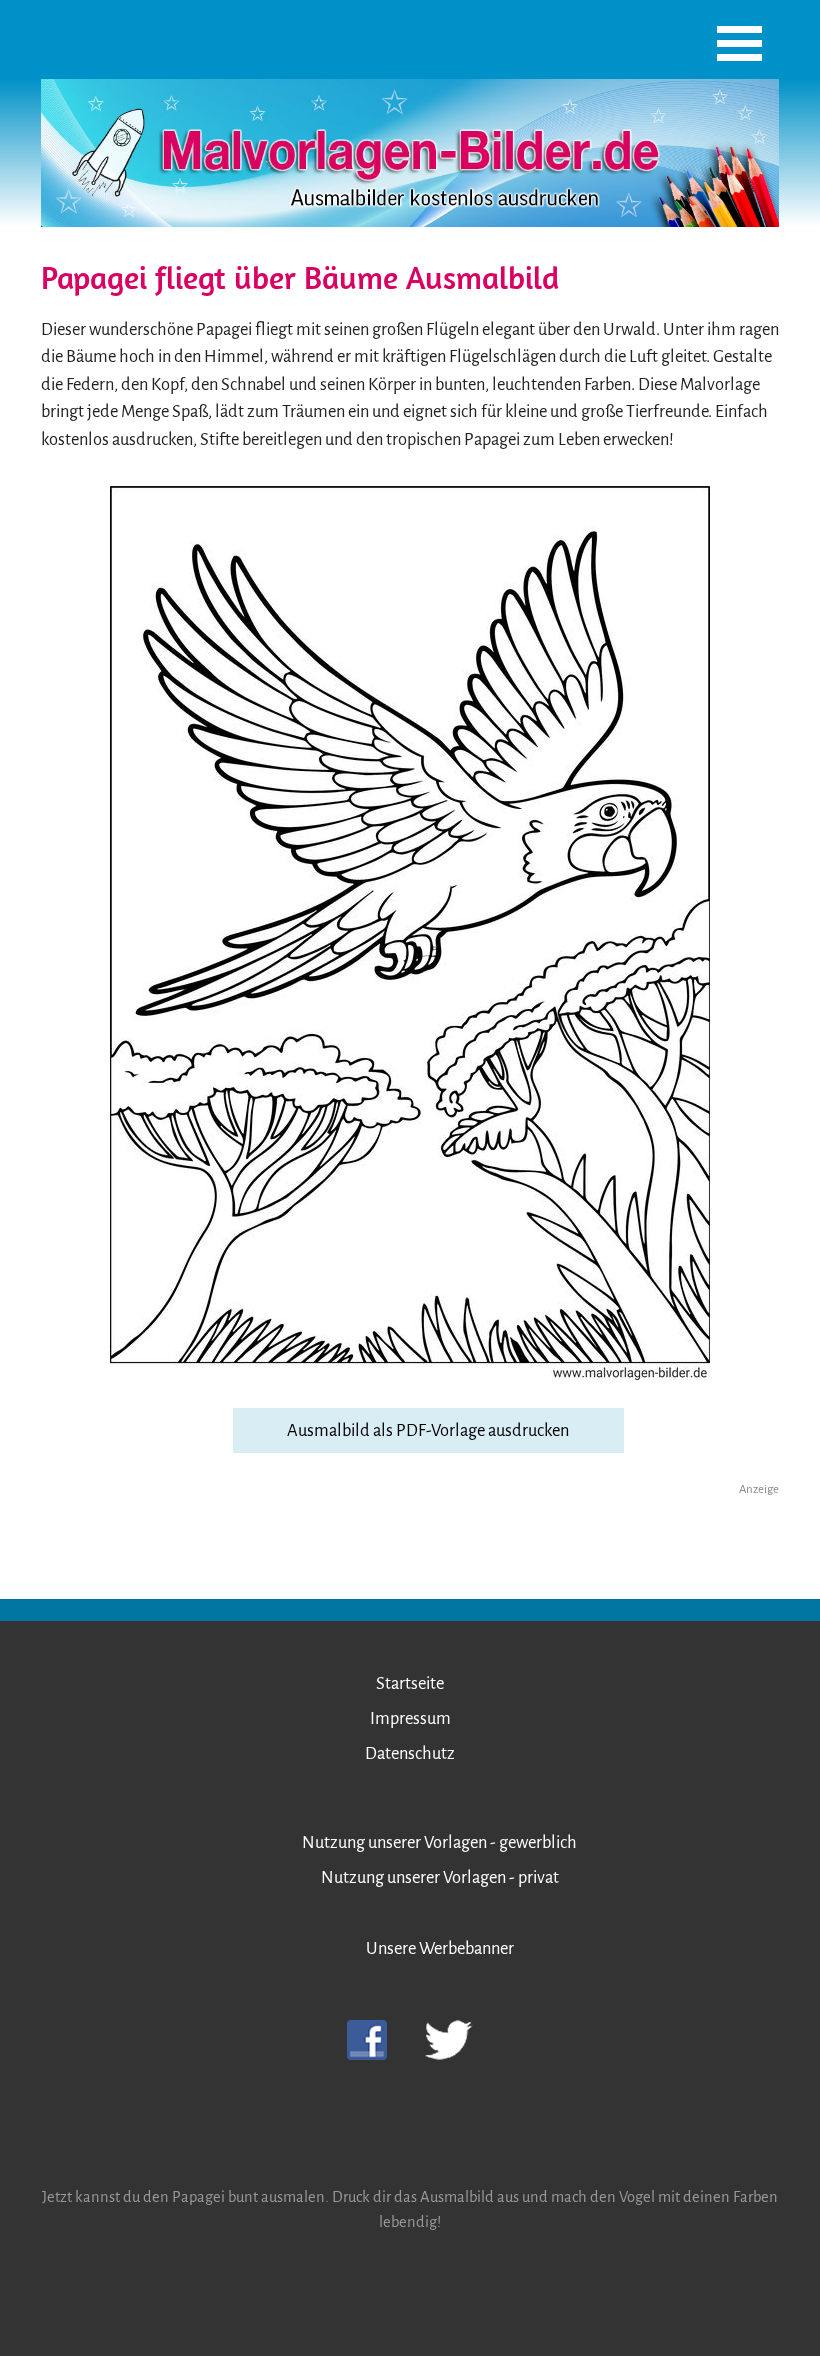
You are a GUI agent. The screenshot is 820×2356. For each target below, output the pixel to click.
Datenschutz (410, 1753)
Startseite (410, 1683)
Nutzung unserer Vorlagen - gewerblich (439, 1842)
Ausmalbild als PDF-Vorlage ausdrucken (428, 1430)
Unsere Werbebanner (440, 1948)
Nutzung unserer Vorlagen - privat (440, 1877)
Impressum (410, 1718)
